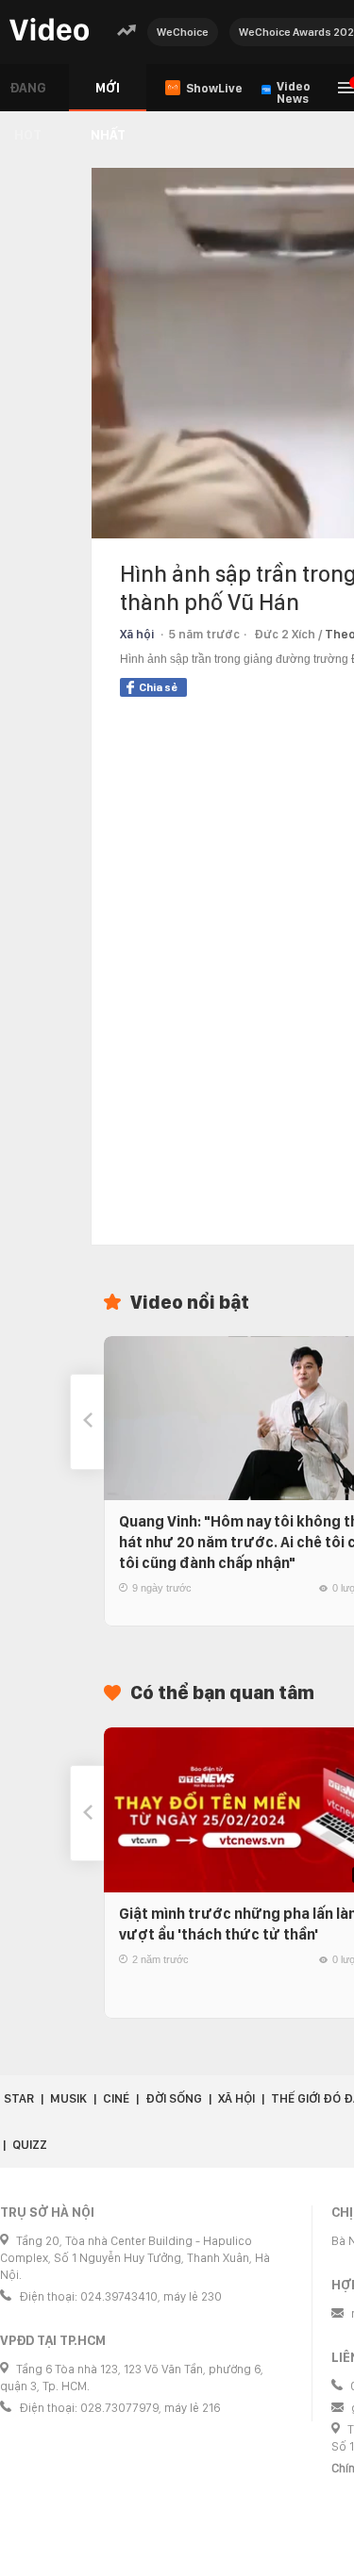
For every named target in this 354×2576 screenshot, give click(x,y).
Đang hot (28, 96)
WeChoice (183, 32)
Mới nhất (108, 96)
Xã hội (137, 634)
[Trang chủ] (49, 31)
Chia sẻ (158, 687)
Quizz (30, 2145)
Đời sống (174, 2098)
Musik (68, 2098)
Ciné (116, 2098)
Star (19, 2098)
